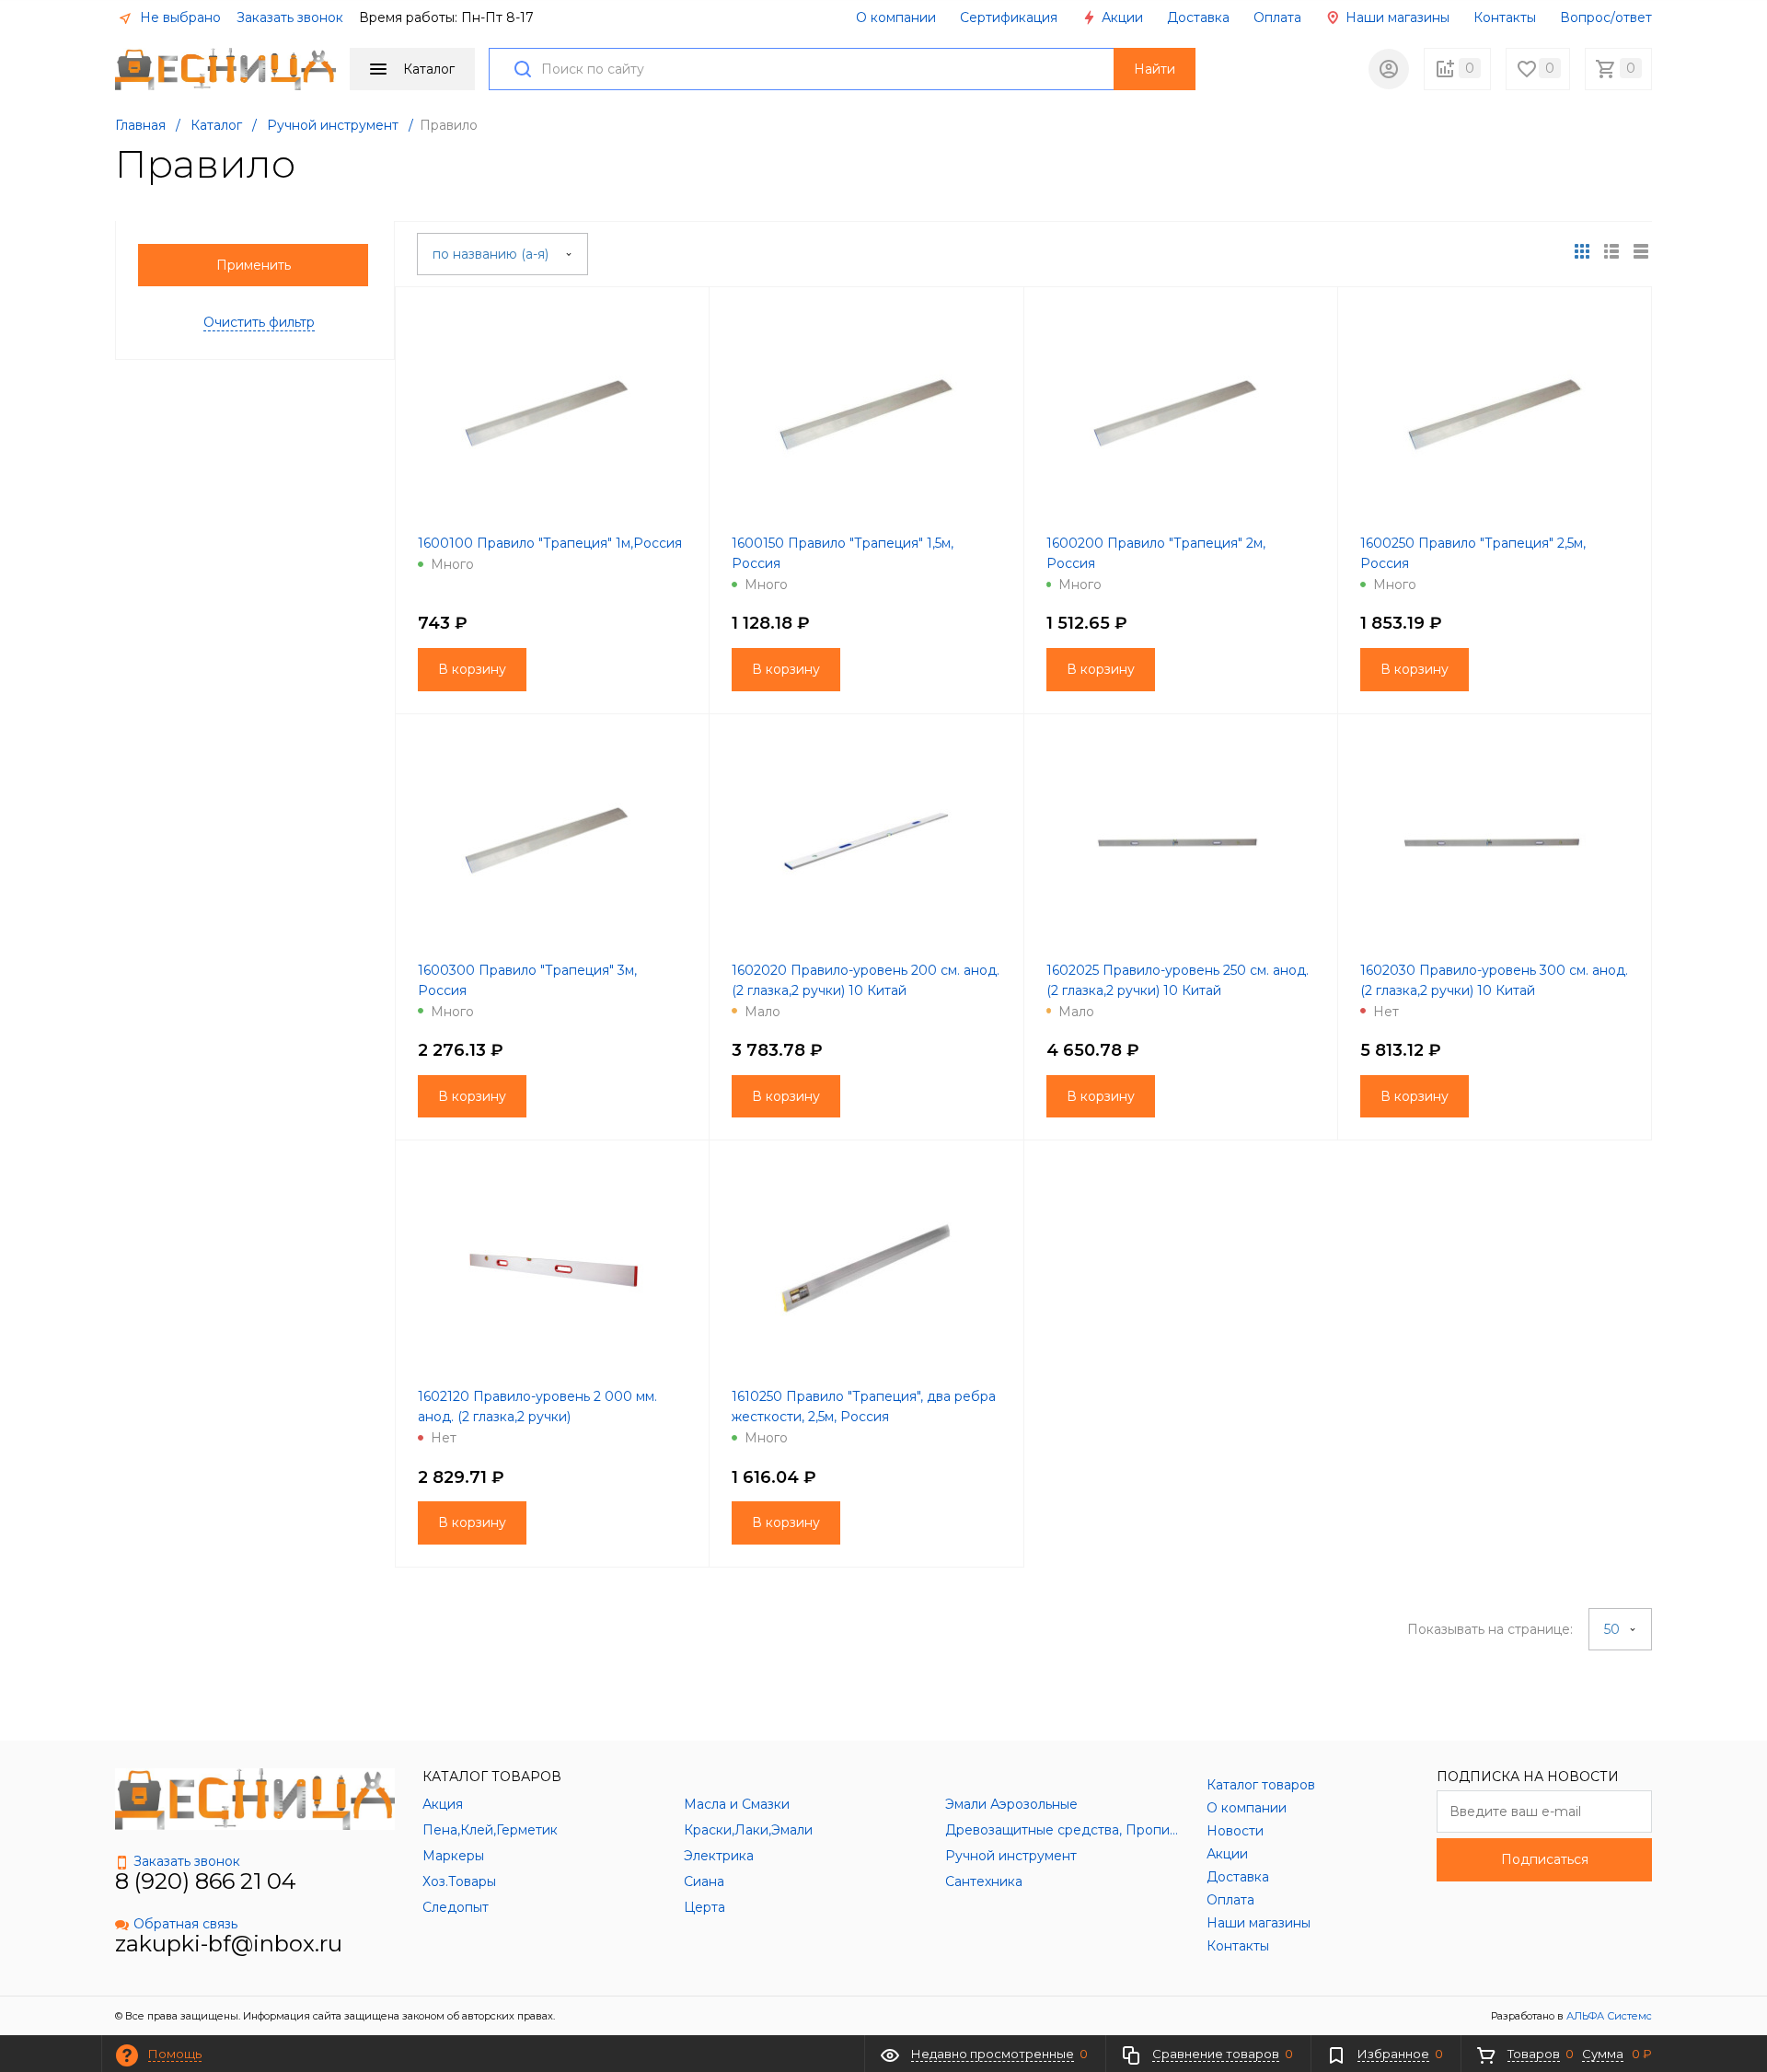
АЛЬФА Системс (1608, 2016)
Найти (1155, 69)
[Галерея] (1611, 251)
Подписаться (1545, 1859)
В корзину (472, 669)
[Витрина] (1582, 251)
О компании (896, 17)
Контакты (1505, 17)
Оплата (1277, 17)
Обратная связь (185, 1924)
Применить (254, 265)
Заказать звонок (290, 17)
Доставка (1198, 17)
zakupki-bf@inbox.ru (229, 1944)
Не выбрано (179, 17)
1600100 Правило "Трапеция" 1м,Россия (550, 543)
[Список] (1641, 251)
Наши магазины (1396, 17)
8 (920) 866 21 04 (206, 1881)
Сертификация (1009, 17)
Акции (1120, 17)
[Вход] (1389, 69)
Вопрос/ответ (1606, 17)
